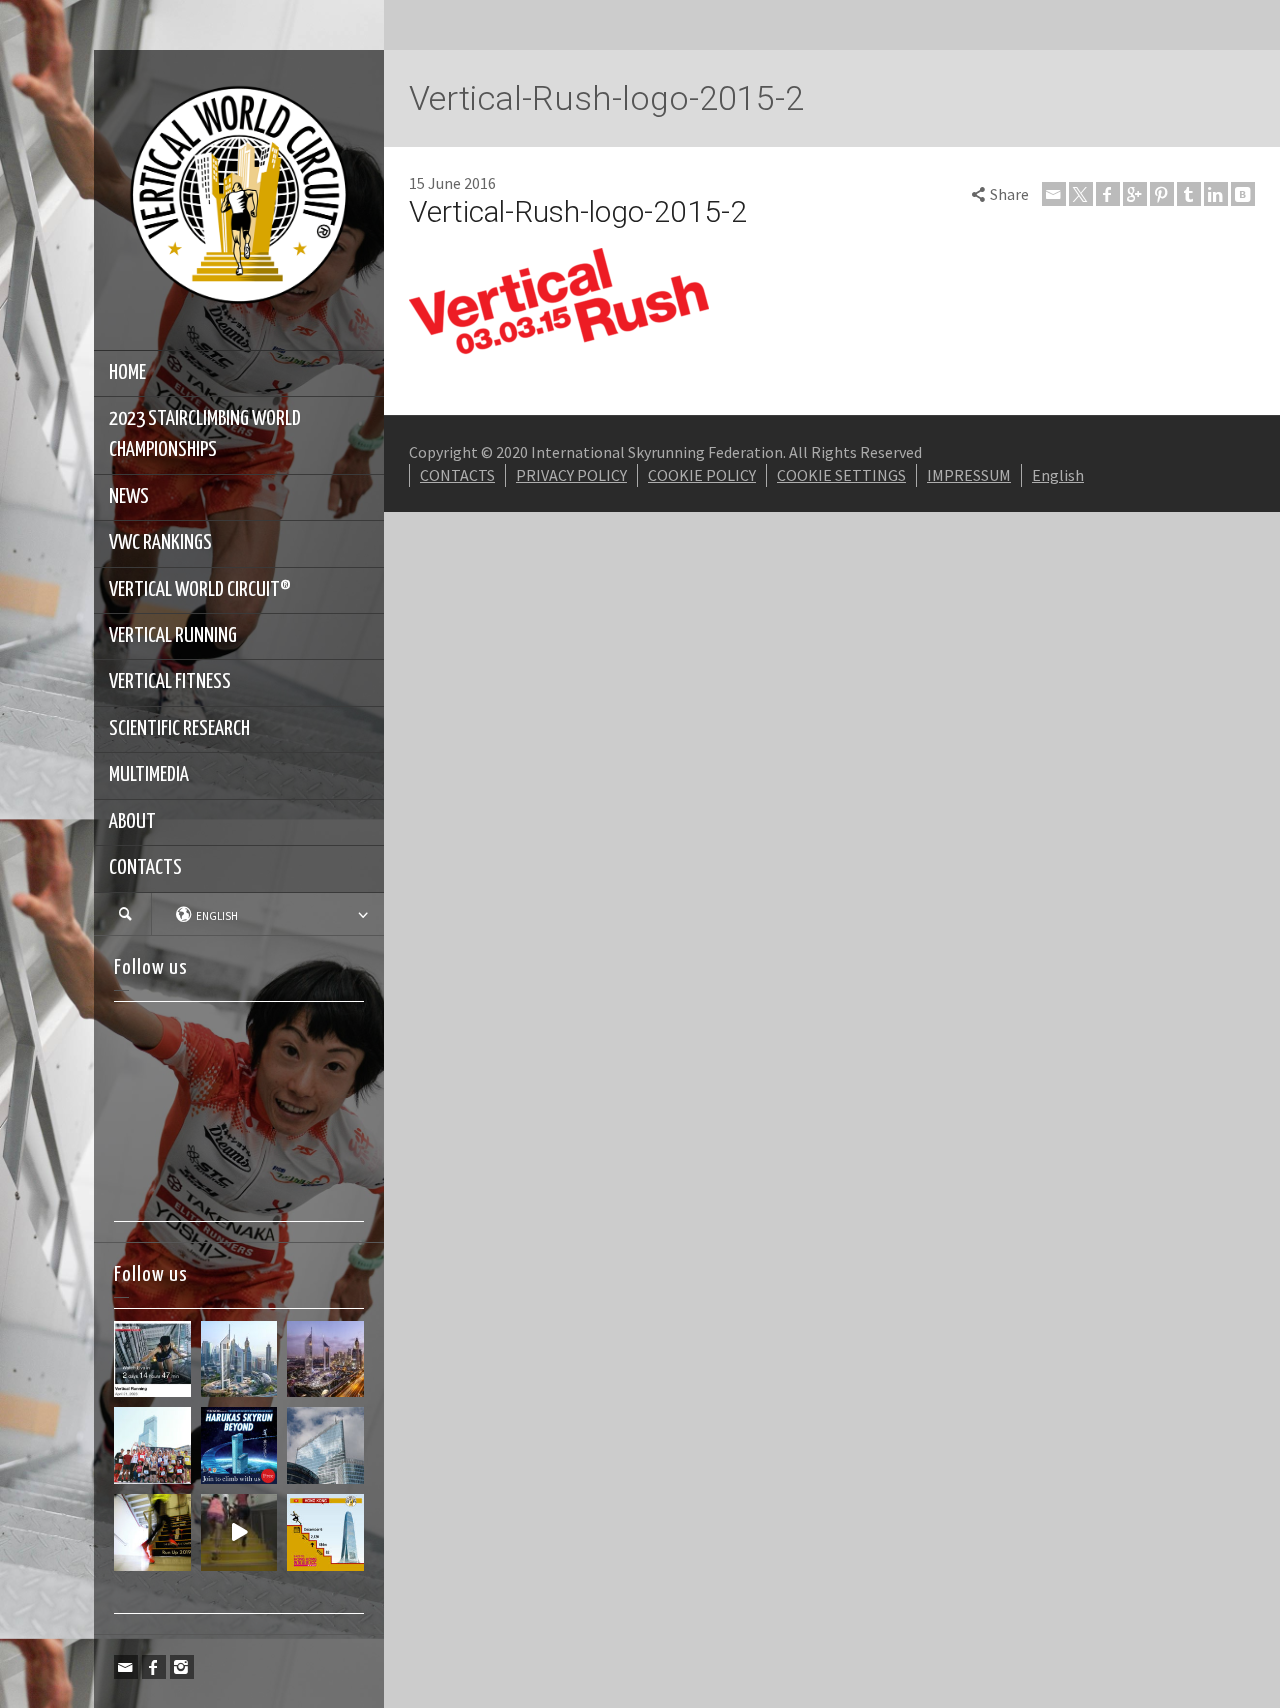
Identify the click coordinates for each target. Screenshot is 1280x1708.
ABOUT (132, 822)
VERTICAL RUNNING (173, 636)
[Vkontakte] (1243, 194)
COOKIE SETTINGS (841, 475)
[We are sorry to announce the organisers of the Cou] (325, 1445)
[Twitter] (1081, 194)
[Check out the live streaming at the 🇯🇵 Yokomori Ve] (152, 1359)
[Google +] (1135, 194)
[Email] (126, 1667)
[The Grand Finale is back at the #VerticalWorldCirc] (325, 1532)
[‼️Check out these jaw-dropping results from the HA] (152, 1445)
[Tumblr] (1189, 194)
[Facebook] (154, 1667)
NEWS (129, 497)
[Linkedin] (1216, 194)
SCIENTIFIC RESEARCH (179, 729)
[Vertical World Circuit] (239, 198)
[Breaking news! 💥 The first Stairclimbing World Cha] (325, 1359)
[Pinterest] (1162, 194)
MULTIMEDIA (149, 775)
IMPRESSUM (969, 475)
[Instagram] (182, 1667)
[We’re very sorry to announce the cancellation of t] (152, 1532)
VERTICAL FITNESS (170, 682)
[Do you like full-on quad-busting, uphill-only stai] (239, 1532)
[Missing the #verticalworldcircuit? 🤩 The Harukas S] (239, 1445)
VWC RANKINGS (160, 543)
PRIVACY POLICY (571, 475)
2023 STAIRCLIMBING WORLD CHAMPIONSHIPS (205, 434)
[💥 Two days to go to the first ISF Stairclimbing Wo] (239, 1359)
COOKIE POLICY (702, 475)
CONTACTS (145, 868)
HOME (127, 373)
